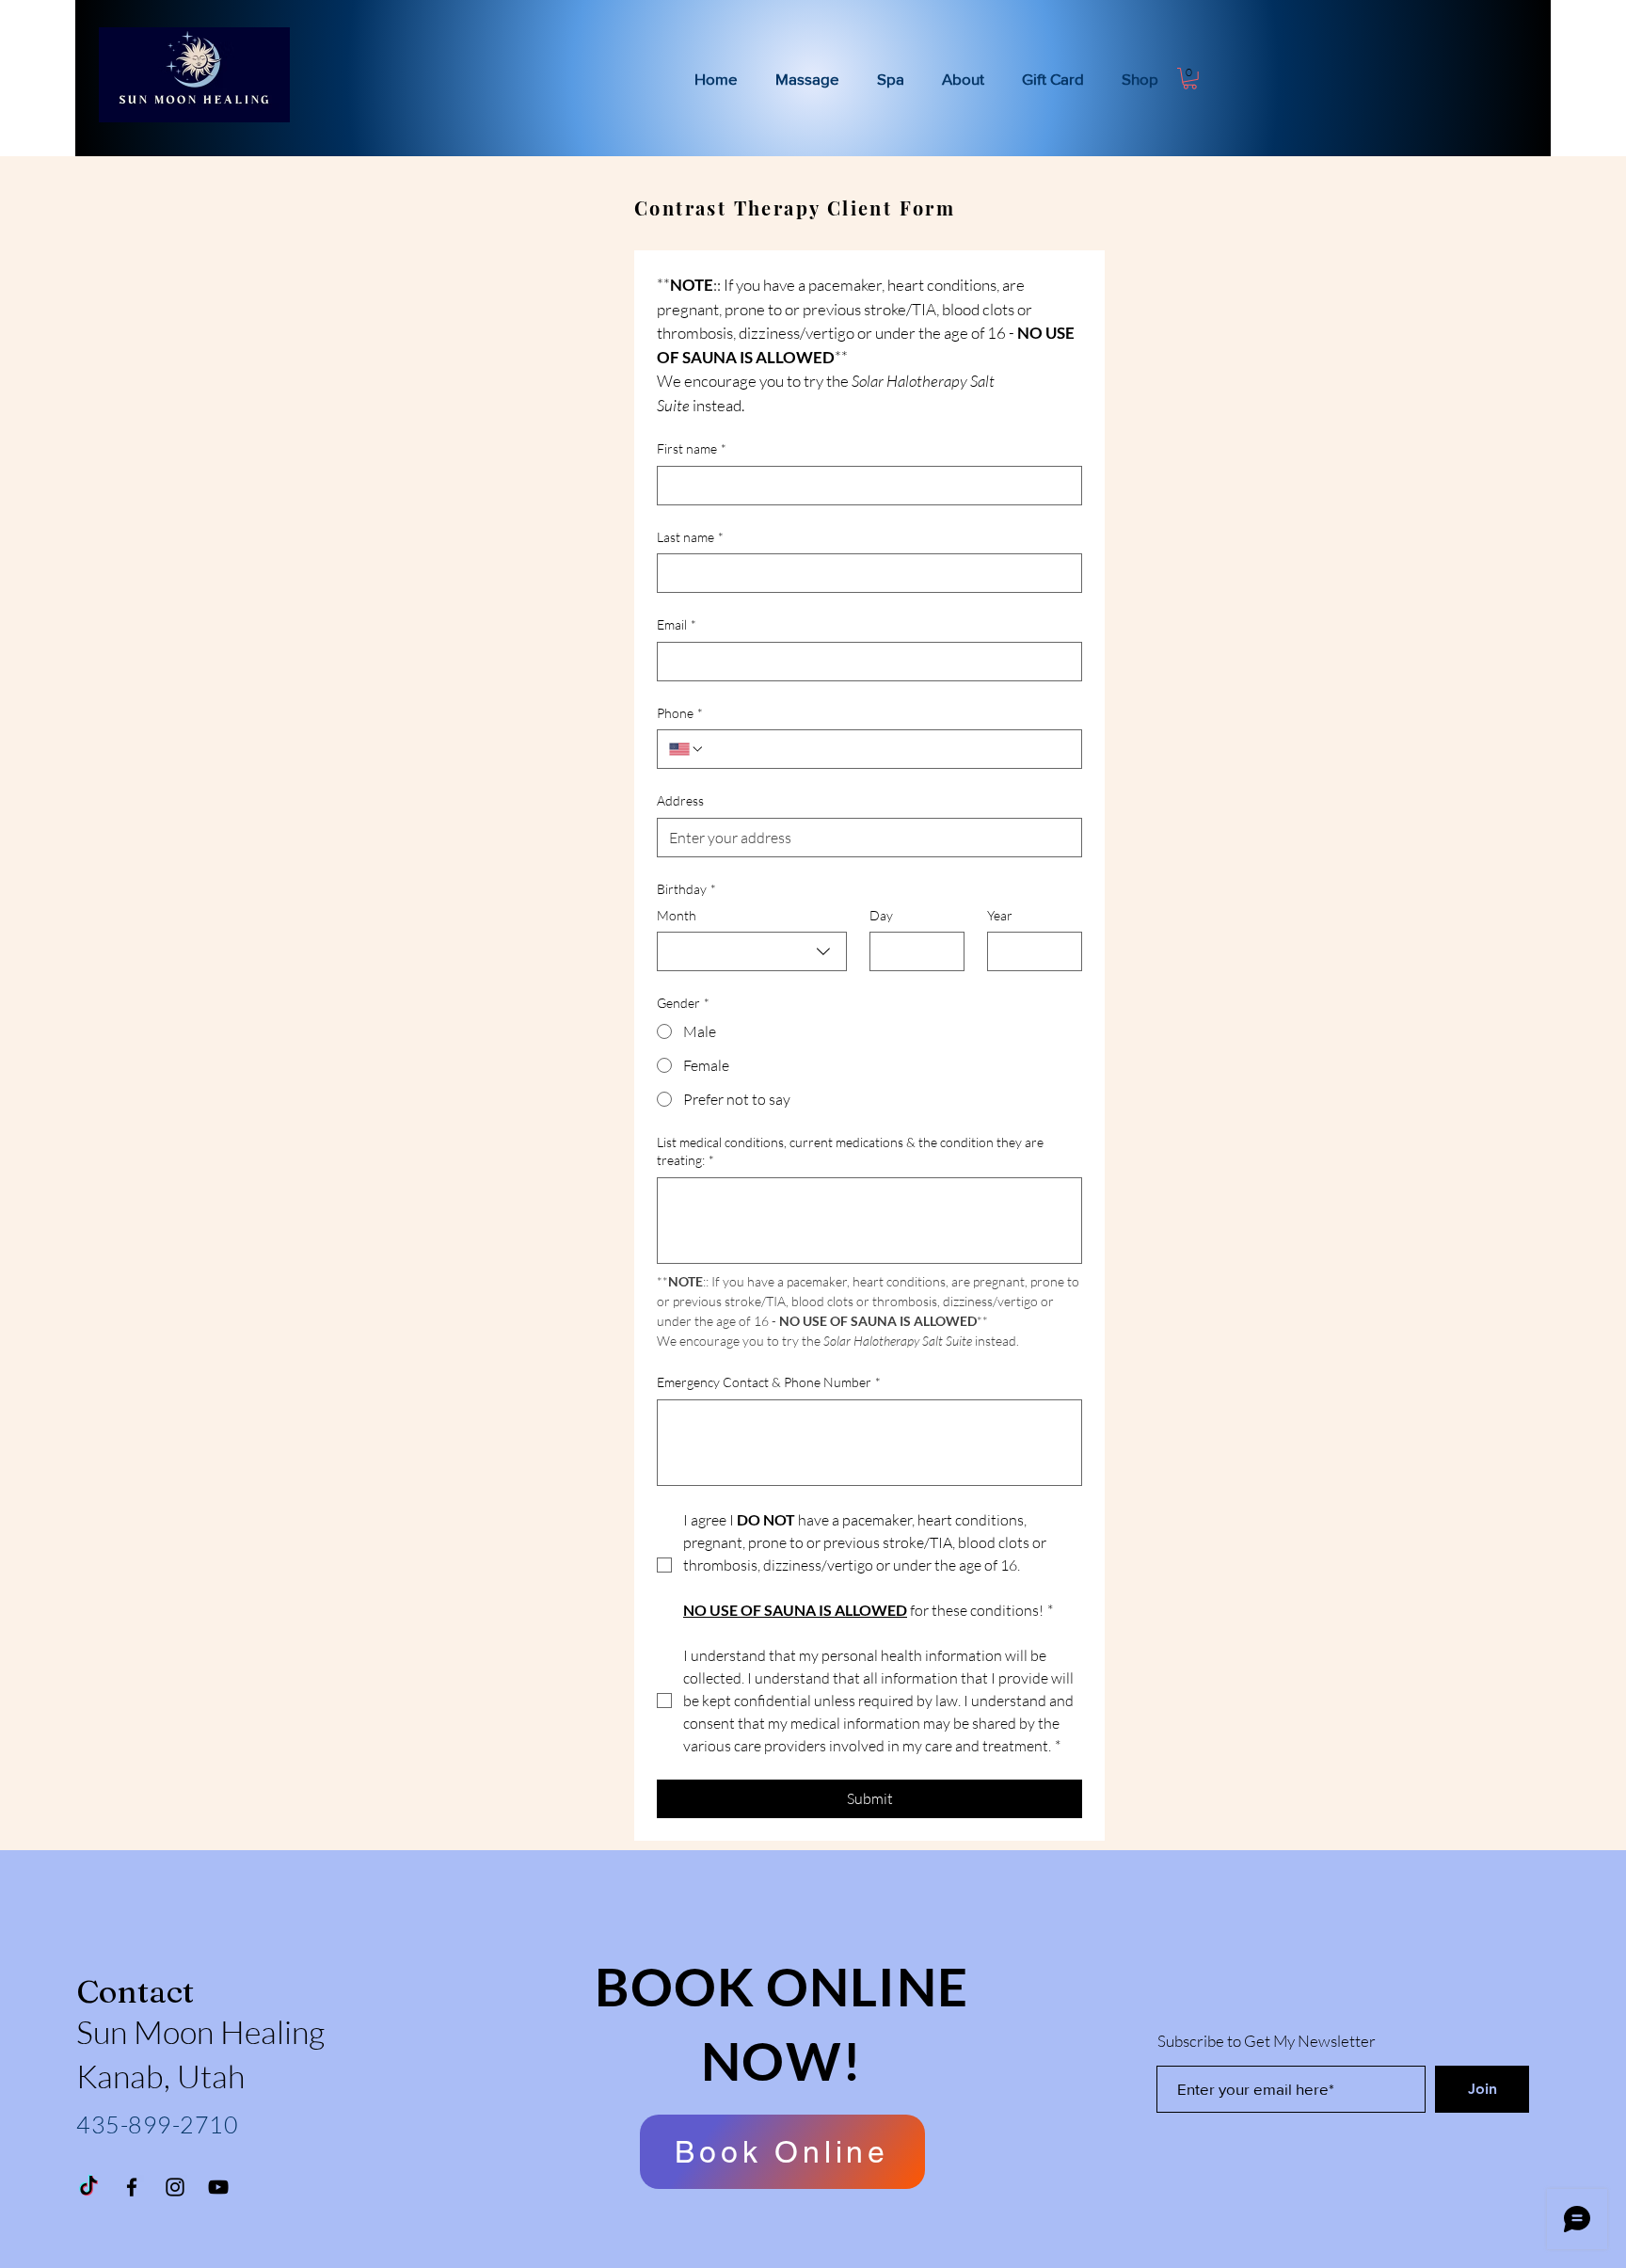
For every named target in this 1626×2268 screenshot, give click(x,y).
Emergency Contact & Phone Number (769, 1382)
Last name (690, 537)
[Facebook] (132, 2187)
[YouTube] (218, 2187)
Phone (680, 713)
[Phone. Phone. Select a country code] (687, 749)
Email (677, 624)
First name (692, 448)
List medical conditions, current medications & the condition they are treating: (850, 1151)
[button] (1190, 79)
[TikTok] (88, 2187)
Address (680, 800)
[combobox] (752, 951)
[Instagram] (175, 2187)
